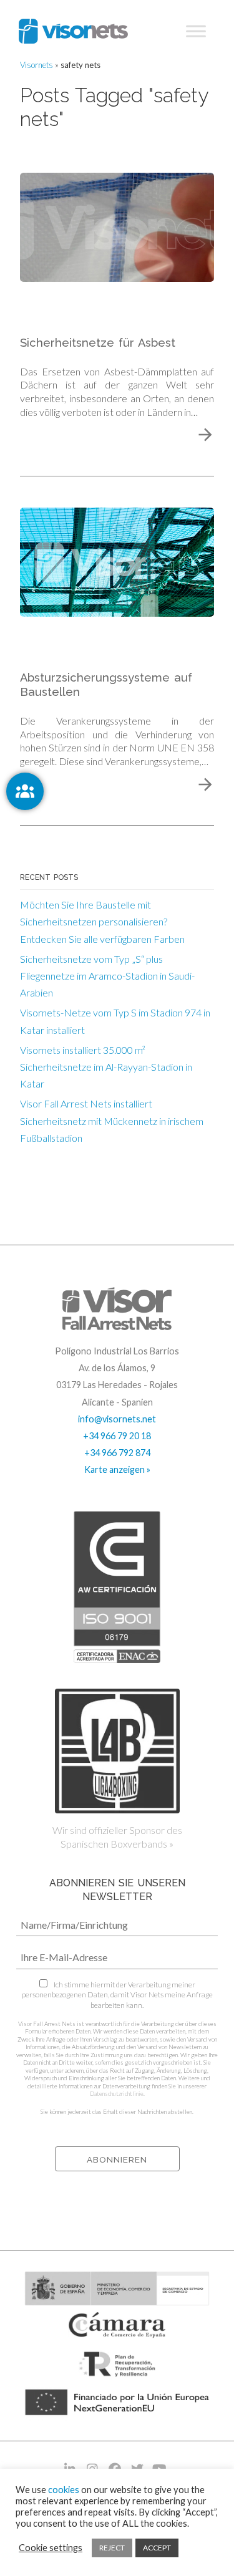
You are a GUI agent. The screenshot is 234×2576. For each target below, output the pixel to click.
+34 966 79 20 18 (117, 1436)
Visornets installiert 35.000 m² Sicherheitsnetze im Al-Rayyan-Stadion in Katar (106, 1067)
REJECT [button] (112, 2548)
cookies (64, 2490)
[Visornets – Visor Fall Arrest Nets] (73, 31)
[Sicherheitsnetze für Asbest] (117, 225)
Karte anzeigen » (117, 1469)
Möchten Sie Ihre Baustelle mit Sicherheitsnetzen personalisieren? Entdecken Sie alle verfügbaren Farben (102, 921)
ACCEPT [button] (157, 2548)
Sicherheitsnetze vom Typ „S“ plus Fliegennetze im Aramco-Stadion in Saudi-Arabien (107, 976)
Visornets (37, 65)
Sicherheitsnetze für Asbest (98, 343)
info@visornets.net (117, 1419)
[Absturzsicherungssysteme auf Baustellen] (117, 560)
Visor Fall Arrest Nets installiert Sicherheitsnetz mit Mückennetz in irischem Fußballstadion (112, 1120)
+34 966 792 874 (117, 1453)
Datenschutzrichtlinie (117, 2094)
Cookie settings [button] (51, 2548)
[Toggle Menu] (196, 31)
